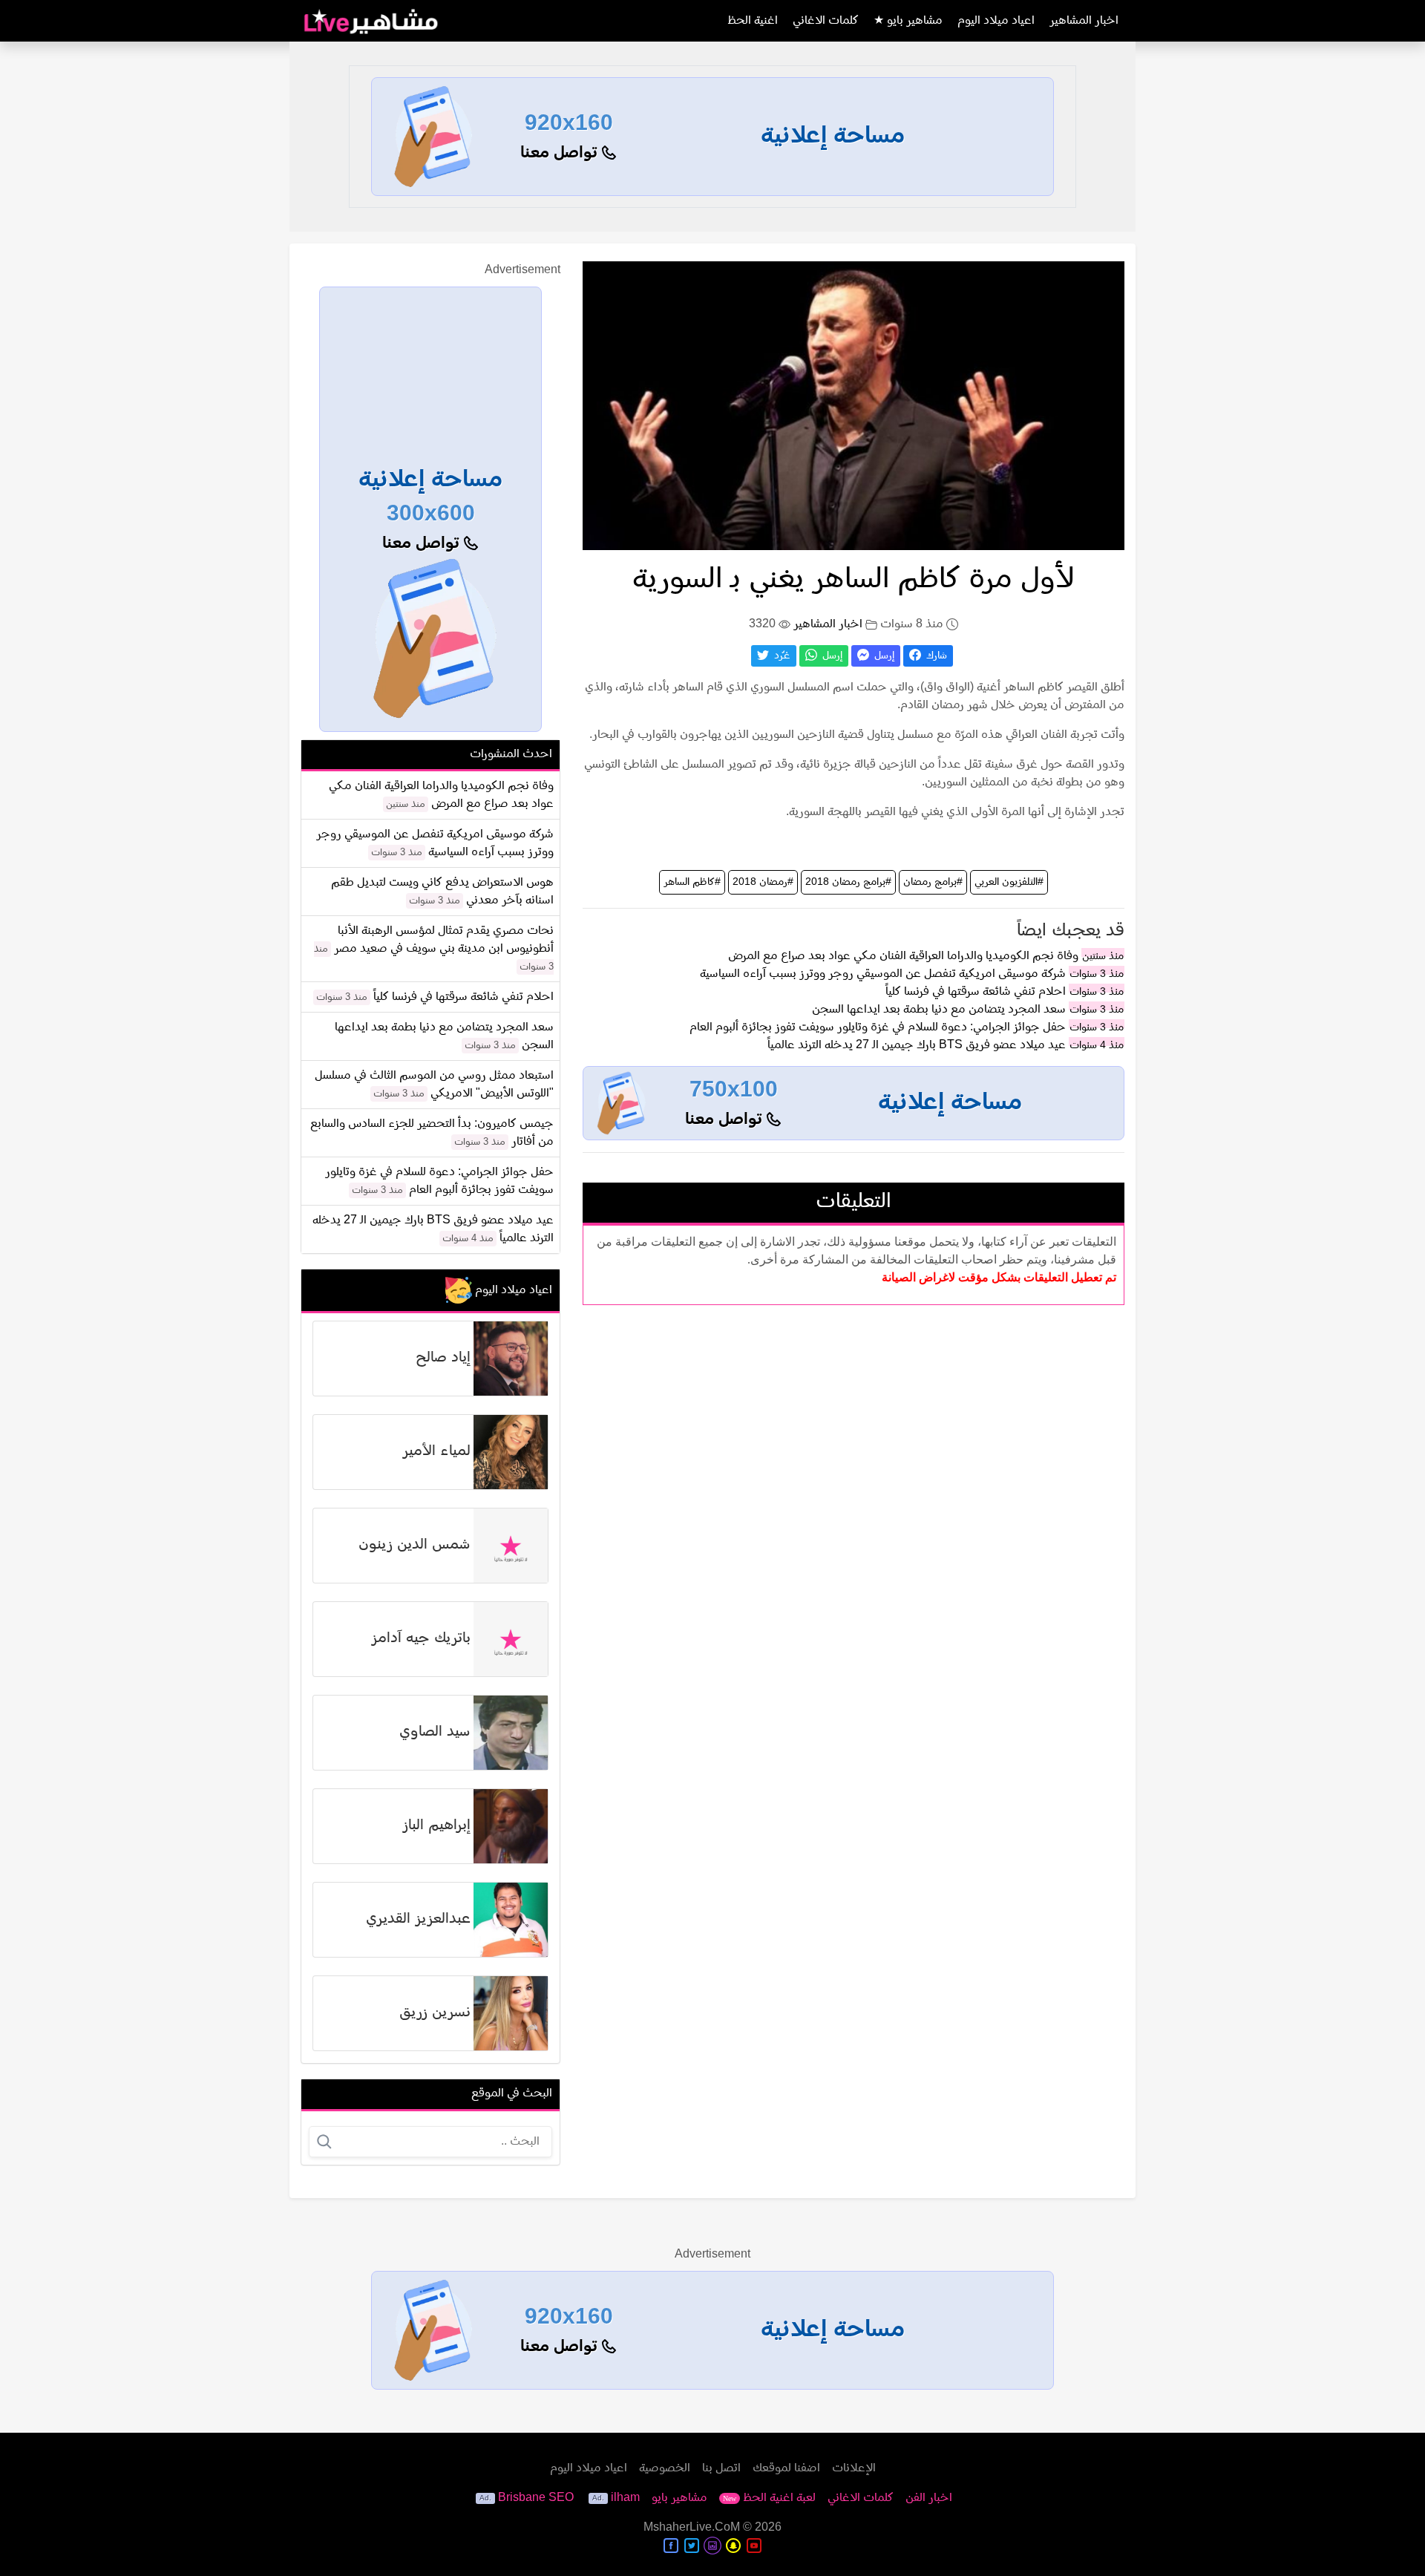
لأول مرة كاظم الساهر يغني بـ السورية (854, 580)
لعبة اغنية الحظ (769, 2498)
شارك (935, 656)
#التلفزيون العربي (1009, 882)
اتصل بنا (721, 2468)
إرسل (883, 656)
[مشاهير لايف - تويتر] (692, 2546)
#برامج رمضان (933, 882)
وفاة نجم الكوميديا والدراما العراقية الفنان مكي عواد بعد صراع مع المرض (903, 956)
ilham (625, 2498)
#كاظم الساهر (692, 882)
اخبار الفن (929, 2498)
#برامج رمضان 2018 (848, 882)
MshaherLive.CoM (692, 2528)
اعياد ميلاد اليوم (996, 21)
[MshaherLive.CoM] (371, 21)
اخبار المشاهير (1084, 21)
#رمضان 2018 (763, 882)
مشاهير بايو (679, 2498)
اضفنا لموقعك (786, 2468)
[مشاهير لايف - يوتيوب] (754, 2546)
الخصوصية (665, 2468)
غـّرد (781, 656)
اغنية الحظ (753, 21)
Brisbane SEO (536, 2498)
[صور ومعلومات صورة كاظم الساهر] (854, 405)
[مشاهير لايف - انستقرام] (712, 2546)
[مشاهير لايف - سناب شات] (733, 2546)
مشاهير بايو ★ (908, 21)
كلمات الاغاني (826, 21)
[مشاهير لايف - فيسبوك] (671, 2546)
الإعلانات (854, 2468)
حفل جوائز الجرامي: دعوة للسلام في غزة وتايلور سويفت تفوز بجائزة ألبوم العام (878, 1027)
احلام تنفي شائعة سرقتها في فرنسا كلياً (976, 992)
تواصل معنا (561, 153)
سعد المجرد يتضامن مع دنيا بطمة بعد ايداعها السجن (939, 1010)
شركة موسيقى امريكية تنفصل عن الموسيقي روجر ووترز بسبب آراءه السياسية (883, 974)
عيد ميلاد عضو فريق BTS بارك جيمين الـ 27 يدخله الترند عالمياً (917, 1045)
